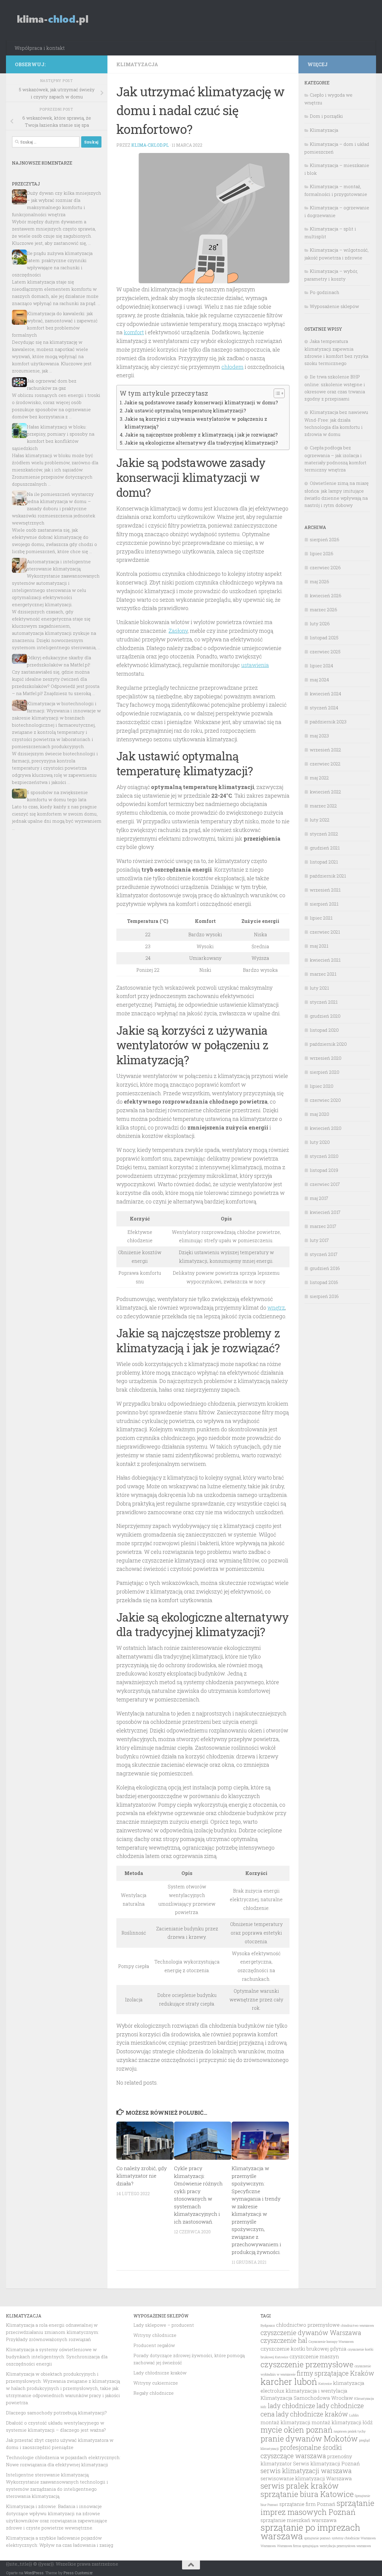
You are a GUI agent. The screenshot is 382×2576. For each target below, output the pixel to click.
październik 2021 (328, 876)
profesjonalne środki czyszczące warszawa (301, 2452)
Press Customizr (78, 2573)
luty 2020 (320, 1142)
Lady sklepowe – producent (164, 2325)
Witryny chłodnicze (155, 2335)
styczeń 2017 (324, 1254)
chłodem (232, 367)
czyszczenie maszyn (314, 2357)
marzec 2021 (323, 974)
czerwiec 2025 (325, 652)
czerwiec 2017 (325, 1184)
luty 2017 (319, 1240)
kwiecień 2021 (325, 960)
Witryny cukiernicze (156, 2383)
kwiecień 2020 (326, 1128)
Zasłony (178, 631)
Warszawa (268, 2546)
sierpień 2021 (324, 904)
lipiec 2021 (321, 918)
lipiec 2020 (322, 1086)
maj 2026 (319, 581)
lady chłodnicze (291, 2406)
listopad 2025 (324, 638)
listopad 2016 (324, 1282)
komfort (134, 332)
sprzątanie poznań (317, 2538)
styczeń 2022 (324, 834)
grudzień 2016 (325, 1268)
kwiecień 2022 (325, 792)
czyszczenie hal (284, 2340)
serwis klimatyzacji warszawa (306, 2471)
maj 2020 (319, 1114)
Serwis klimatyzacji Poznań (326, 2464)
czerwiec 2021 (325, 932)
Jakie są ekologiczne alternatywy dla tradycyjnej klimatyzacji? (201, 443)
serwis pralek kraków (300, 2486)
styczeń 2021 (324, 1002)
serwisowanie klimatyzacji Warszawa (306, 2478)
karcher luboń (289, 2381)
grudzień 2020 (325, 1016)
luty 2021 (319, 988)
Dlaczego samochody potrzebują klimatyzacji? (56, 2413)
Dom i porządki (326, 116)
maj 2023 (319, 736)
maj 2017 (319, 1198)
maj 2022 (319, 778)
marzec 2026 (324, 609)
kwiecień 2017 (325, 1212)
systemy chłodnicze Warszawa (354, 2538)
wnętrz (276, 1308)
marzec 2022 (323, 806)
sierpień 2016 (324, 1296)
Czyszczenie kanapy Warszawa (331, 2342)
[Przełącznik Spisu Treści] (276, 393)
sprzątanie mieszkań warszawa (299, 2520)
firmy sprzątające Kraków (335, 2373)
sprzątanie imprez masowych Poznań (317, 2507)
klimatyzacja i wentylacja (316, 2391)
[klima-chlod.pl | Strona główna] (53, 20)
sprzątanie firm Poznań (307, 2504)
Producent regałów (154, 2345)
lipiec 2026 (322, 553)
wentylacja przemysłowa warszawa (345, 2546)
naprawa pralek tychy (350, 2431)
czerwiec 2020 (325, 1100)
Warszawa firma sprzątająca (298, 2546)
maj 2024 (319, 680)
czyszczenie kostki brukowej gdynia (304, 2349)
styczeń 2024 (324, 708)
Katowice (325, 2384)
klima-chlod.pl (150, 145)
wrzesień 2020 (326, 1058)
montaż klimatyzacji (285, 2422)
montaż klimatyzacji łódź (342, 2422)
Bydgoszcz (268, 2326)
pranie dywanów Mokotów (309, 2439)
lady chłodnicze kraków (312, 2414)
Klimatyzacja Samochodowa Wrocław (307, 2398)
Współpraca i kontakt (40, 48)
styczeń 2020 (324, 1156)
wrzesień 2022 (325, 750)
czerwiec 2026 (325, 567)
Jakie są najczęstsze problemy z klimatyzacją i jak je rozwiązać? (201, 435)
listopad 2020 (324, 1030)
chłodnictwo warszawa (357, 2326)
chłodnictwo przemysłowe (308, 2325)
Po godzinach (325, 292)
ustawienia (255, 665)
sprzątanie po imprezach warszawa (310, 2532)
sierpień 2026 (325, 539)
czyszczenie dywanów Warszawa (311, 2333)
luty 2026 (320, 623)
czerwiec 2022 (325, 764)
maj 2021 (319, 946)
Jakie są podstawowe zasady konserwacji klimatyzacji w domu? (201, 402)
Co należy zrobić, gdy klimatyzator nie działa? (142, 2176)
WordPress (34, 2573)
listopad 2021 (324, 862)
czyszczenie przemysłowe (307, 2364)
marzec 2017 (323, 1226)
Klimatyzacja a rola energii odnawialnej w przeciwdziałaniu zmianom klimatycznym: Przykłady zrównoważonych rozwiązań (53, 2332)
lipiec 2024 (321, 666)
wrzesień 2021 (325, 890)
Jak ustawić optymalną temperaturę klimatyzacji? (185, 410)
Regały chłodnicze (154, 2393)
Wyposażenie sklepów (334, 306)
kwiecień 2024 (325, 694)
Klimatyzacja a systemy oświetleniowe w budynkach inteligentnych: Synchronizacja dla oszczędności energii (57, 2357)
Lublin (354, 2415)
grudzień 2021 (325, 848)
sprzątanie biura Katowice (307, 2494)
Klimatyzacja (137, 64)
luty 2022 (320, 820)
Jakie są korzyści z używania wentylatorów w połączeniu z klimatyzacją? (196, 423)
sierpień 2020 (325, 1072)
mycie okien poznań (296, 2430)
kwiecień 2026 (326, 595)
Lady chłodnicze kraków (160, 2373)
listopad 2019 (324, 1170)
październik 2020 (328, 1044)
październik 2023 (328, 722)
